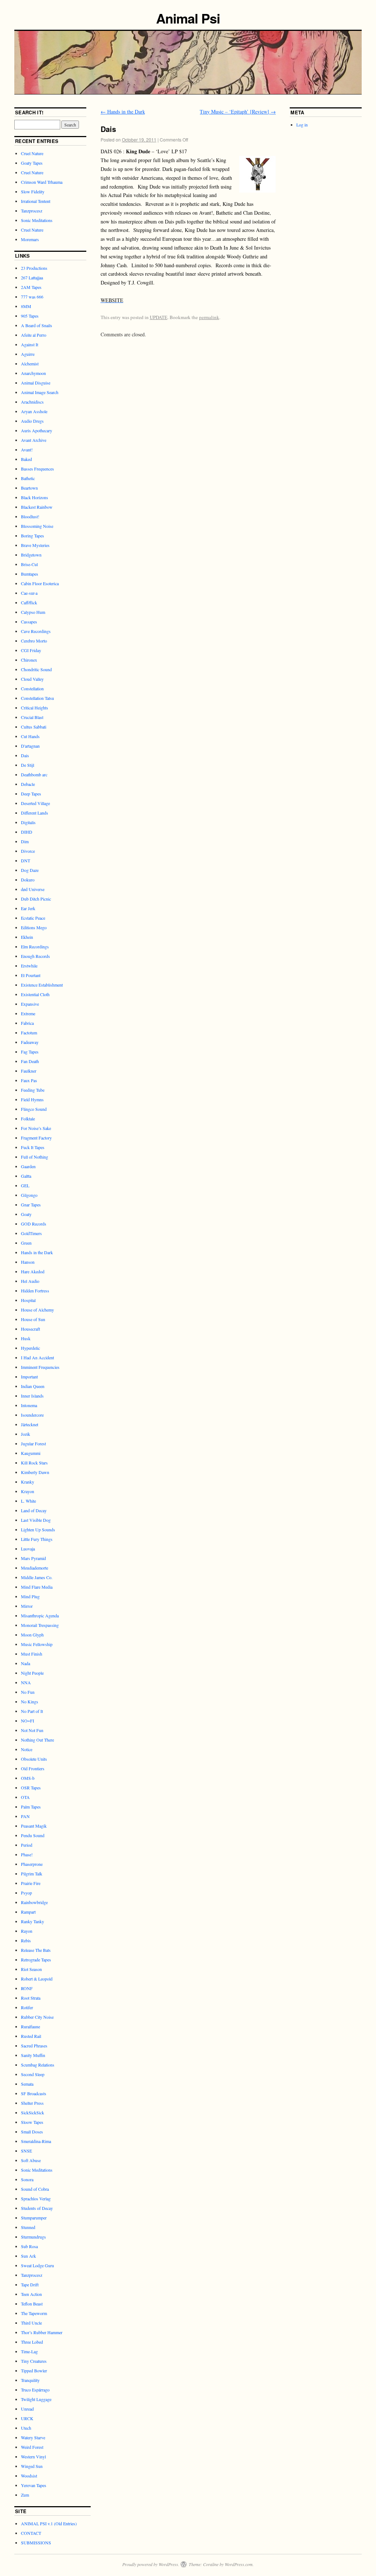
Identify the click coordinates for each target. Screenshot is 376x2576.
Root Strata (31, 1998)
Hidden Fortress (35, 1291)
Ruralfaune (30, 2026)
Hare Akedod (33, 1271)
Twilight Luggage (36, 2399)
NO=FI (28, 1721)
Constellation (32, 688)
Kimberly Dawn (35, 1472)
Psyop (26, 1893)
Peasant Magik (34, 1826)
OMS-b (28, 1778)
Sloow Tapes (32, 2122)
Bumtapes (30, 574)
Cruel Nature (32, 153)
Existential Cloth (35, 994)
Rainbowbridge (34, 1902)
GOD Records (34, 1224)
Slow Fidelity (33, 192)
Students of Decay (37, 2208)
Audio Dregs (32, 421)
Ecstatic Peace (33, 918)
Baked (26, 459)
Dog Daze (30, 870)
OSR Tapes (31, 1788)
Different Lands (35, 813)
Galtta (26, 1176)
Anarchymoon (33, 373)
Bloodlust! (30, 516)
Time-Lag (29, 2351)
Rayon (27, 1931)
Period (27, 1845)
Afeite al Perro (34, 335)
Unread (27, 2409)
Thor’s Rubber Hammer (42, 2332)
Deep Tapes (31, 794)
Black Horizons (35, 497)
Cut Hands (30, 736)
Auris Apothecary (37, 430)
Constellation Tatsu (37, 698)
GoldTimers (31, 1233)
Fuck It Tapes (33, 1147)
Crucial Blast (32, 717)
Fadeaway (30, 1042)
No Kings (30, 1702)
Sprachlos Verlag (36, 2198)
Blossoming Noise (37, 526)
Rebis (26, 1940)
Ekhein (27, 937)
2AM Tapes (31, 287)
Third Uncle (31, 2323)
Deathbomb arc (34, 774)
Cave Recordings (36, 631)
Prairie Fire (31, 1883)
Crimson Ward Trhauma (42, 182)
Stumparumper (34, 2218)
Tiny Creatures (34, 2361)
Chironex (29, 660)
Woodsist (29, 2476)
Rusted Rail (31, 2036)
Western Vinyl (33, 2457)
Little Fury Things (37, 1539)
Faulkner (29, 1071)
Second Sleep (33, 2074)
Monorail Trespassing (40, 1625)
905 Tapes (30, 316)
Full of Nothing (35, 1157)
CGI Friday (31, 650)
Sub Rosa (29, 2246)
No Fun (28, 1692)
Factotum (29, 1033)
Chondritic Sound (36, 669)
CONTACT (31, 2533)
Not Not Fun (32, 1730)
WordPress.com (239, 2564)
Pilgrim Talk (32, 1874)
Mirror (27, 1606)
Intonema (29, 1405)
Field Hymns (32, 1099)
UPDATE (159, 317)
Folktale (28, 1119)
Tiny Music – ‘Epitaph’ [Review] (238, 112)
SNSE (26, 2151)
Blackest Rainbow (37, 507)
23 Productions (34, 268)
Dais (25, 755)
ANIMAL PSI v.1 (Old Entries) (49, 2523)
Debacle (28, 784)
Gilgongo (29, 1195)
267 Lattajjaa (32, 278)
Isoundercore (32, 1415)
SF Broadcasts (34, 2093)
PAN (25, 1816)
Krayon (28, 1491)
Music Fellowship (37, 1644)
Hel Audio (30, 1281)
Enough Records (35, 956)
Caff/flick (29, 602)
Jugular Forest (33, 1443)
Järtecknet (30, 1424)
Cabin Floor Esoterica (40, 583)
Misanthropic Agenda (40, 1616)
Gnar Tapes (31, 1205)
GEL (25, 1185)
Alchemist (30, 364)
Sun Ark (28, 2256)
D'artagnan (30, 746)
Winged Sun (32, 2466)
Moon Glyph (32, 1635)
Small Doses (32, 2132)
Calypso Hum (33, 612)
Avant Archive (34, 440)
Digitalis (28, 822)
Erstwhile (29, 966)
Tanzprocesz (32, 211)
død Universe (33, 889)
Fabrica (27, 1023)
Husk (26, 1338)
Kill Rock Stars (34, 1463)
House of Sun (33, 1319)
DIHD (27, 832)
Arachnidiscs (32, 402)
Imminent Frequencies (40, 1367)
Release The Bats (36, 1950)
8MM (26, 306)
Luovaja (28, 1549)
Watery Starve (33, 2437)
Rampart (28, 1912)
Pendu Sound (33, 1835)
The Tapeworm (34, 2313)
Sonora (27, 2179)
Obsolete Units (34, 1759)
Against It (30, 344)
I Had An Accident (37, 1357)
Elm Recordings (35, 947)
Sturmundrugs (33, 2237)
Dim (25, 841)
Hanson (28, 1262)
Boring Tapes (32, 536)
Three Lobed (32, 2342)
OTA (25, 1797)
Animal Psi (188, 18)
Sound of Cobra (35, 2189)
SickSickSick (32, 2112)
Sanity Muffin (33, 2055)
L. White (28, 1501)
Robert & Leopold (37, 1979)
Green (26, 1243)
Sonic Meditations (37, 220)
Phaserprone (32, 1864)
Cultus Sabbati (34, 727)
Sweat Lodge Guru (37, 2265)
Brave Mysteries (35, 545)
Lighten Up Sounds (38, 1529)
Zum (25, 2495)
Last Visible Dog (36, 1520)
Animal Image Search (40, 392)
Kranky (28, 1482)
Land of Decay (34, 1510)
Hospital (28, 1300)
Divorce (28, 851)
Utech (26, 2428)
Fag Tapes (30, 1052)
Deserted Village (35, 803)
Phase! (27, 1854)
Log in (302, 125)
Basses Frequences (37, 469)
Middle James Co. (37, 1577)
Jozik (26, 1434)
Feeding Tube (33, 1090)
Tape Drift (30, 2285)
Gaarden (28, 1166)
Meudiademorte (35, 1568)
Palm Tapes (31, 1807)
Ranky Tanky (32, 1921)
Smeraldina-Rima (36, 2141)
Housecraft (30, 1329)
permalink (209, 317)
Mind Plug (30, 1596)
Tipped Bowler (34, 2371)
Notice (27, 1749)
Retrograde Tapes (36, 1960)
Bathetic (28, 478)
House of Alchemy (37, 1310)
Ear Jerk (28, 908)
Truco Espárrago (35, 2390)
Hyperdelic (30, 1348)
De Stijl (28, 765)
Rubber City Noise (37, 2017)
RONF (27, 1988)
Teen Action (31, 2294)
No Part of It (32, 1711)
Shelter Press (32, 2103)
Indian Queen (33, 1386)
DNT (26, 861)
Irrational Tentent (36, 201)
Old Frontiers (33, 1768)
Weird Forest (32, 2447)
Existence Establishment (42, 985)
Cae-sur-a (29, 593)
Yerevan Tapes (34, 2485)
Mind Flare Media (37, 1587)
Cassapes (29, 622)
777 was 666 (32, 297)
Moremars (30, 239)
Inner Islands (32, 1396)
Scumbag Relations (38, 2065)
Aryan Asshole (34, 411)
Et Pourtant (31, 975)
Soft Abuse (31, 2160)
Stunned (28, 2227)
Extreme (28, 1013)
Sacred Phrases (34, 2046)
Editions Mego (34, 927)
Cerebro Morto (34, 641)
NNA (26, 1682)
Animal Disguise (36, 383)
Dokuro (28, 880)
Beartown (29, 488)
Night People (32, 1673)
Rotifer (27, 2007)
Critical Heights (35, 708)
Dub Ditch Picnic (36, 899)
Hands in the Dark (123, 112)
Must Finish (32, 1654)
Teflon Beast (32, 2304)
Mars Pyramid (33, 1558)
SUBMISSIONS (36, 2543)
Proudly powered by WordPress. (151, 2564)
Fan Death (30, 1061)
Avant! (27, 450)
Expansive (30, 1004)
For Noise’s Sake (36, 1128)
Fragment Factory (36, 1138)
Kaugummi (31, 1453)
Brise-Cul (29, 564)
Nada (26, 1663)
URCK (27, 2418)
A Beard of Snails (37, 325)
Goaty (26, 1214)
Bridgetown (31, 555)
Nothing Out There (37, 1740)
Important (29, 1377)
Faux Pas (29, 1080)
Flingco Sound (34, 1109)
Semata (27, 2084)
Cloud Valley (32, 679)
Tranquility (30, 2380)
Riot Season (31, 1969)
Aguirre (28, 354)
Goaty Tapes (32, 163)
